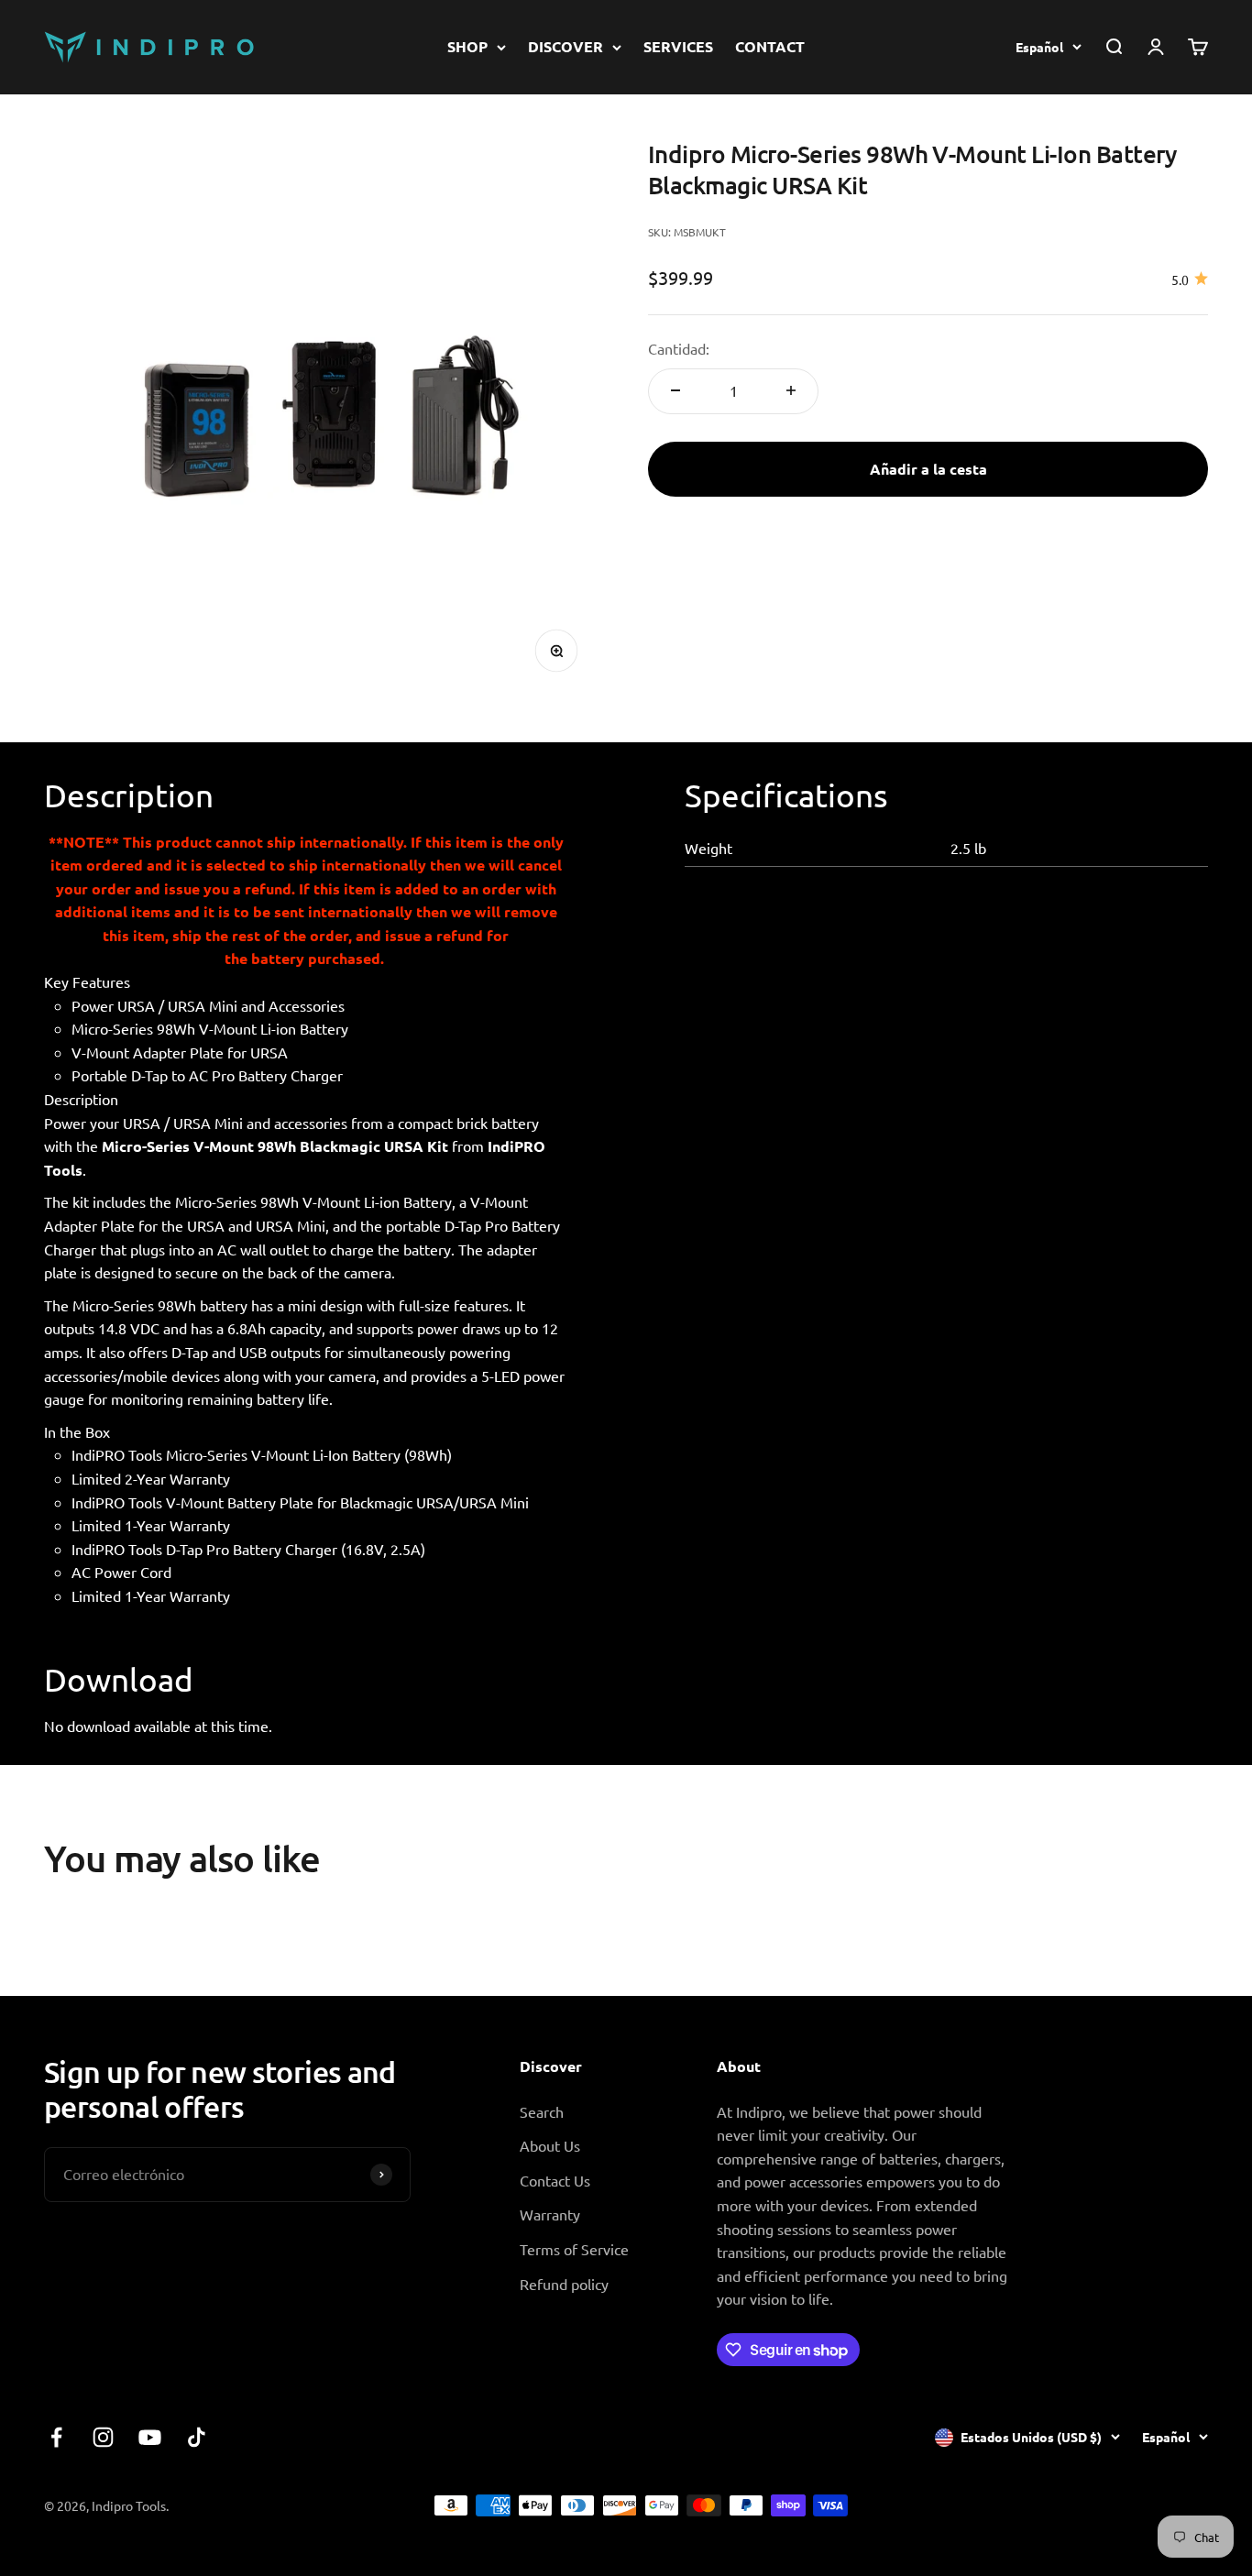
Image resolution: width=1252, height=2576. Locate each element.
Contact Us (555, 2180)
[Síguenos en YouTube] (150, 2437)
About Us (550, 2145)
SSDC (1190, 2505)
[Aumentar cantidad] (791, 390)
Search (542, 2111)
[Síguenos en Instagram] (103, 2437)
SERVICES (678, 46)
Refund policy (564, 2284)
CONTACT (770, 46)
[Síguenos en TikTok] (197, 2437)
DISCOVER (566, 46)
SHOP (467, 46)
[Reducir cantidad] (675, 390)
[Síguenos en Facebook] (56, 2437)
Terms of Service (574, 2249)
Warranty (550, 2214)
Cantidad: (679, 347)
